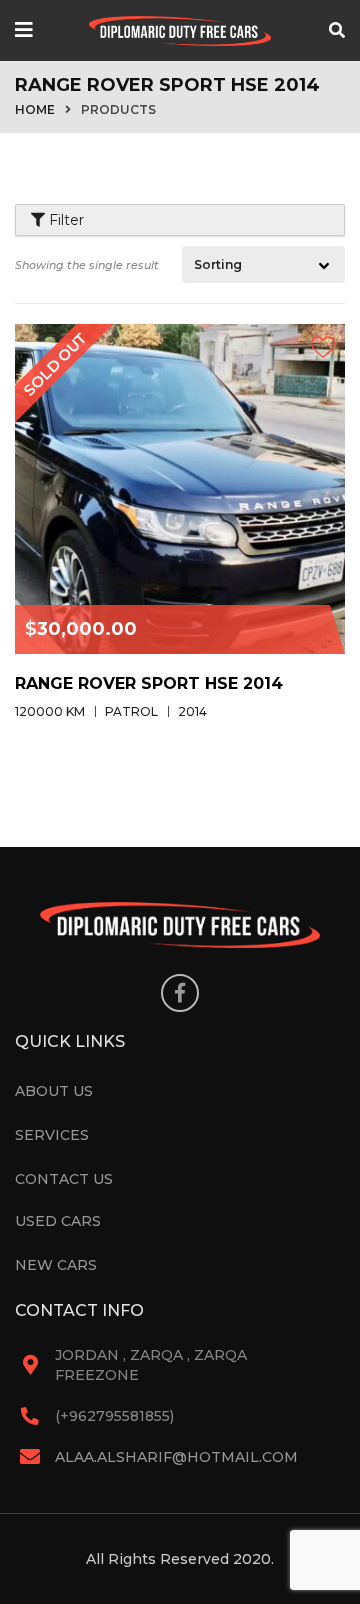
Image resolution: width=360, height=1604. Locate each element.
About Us (54, 1091)
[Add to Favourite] (322, 346)
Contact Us (64, 1179)
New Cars (56, 1265)
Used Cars (58, 1221)
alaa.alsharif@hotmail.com (176, 1457)
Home (35, 109)
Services (52, 1135)
